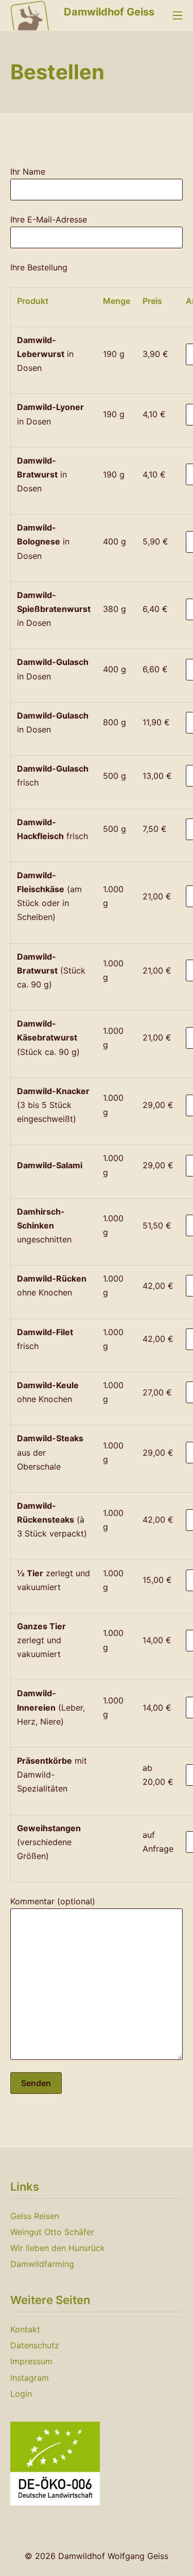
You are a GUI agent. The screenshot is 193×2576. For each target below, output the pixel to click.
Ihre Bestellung (39, 267)
